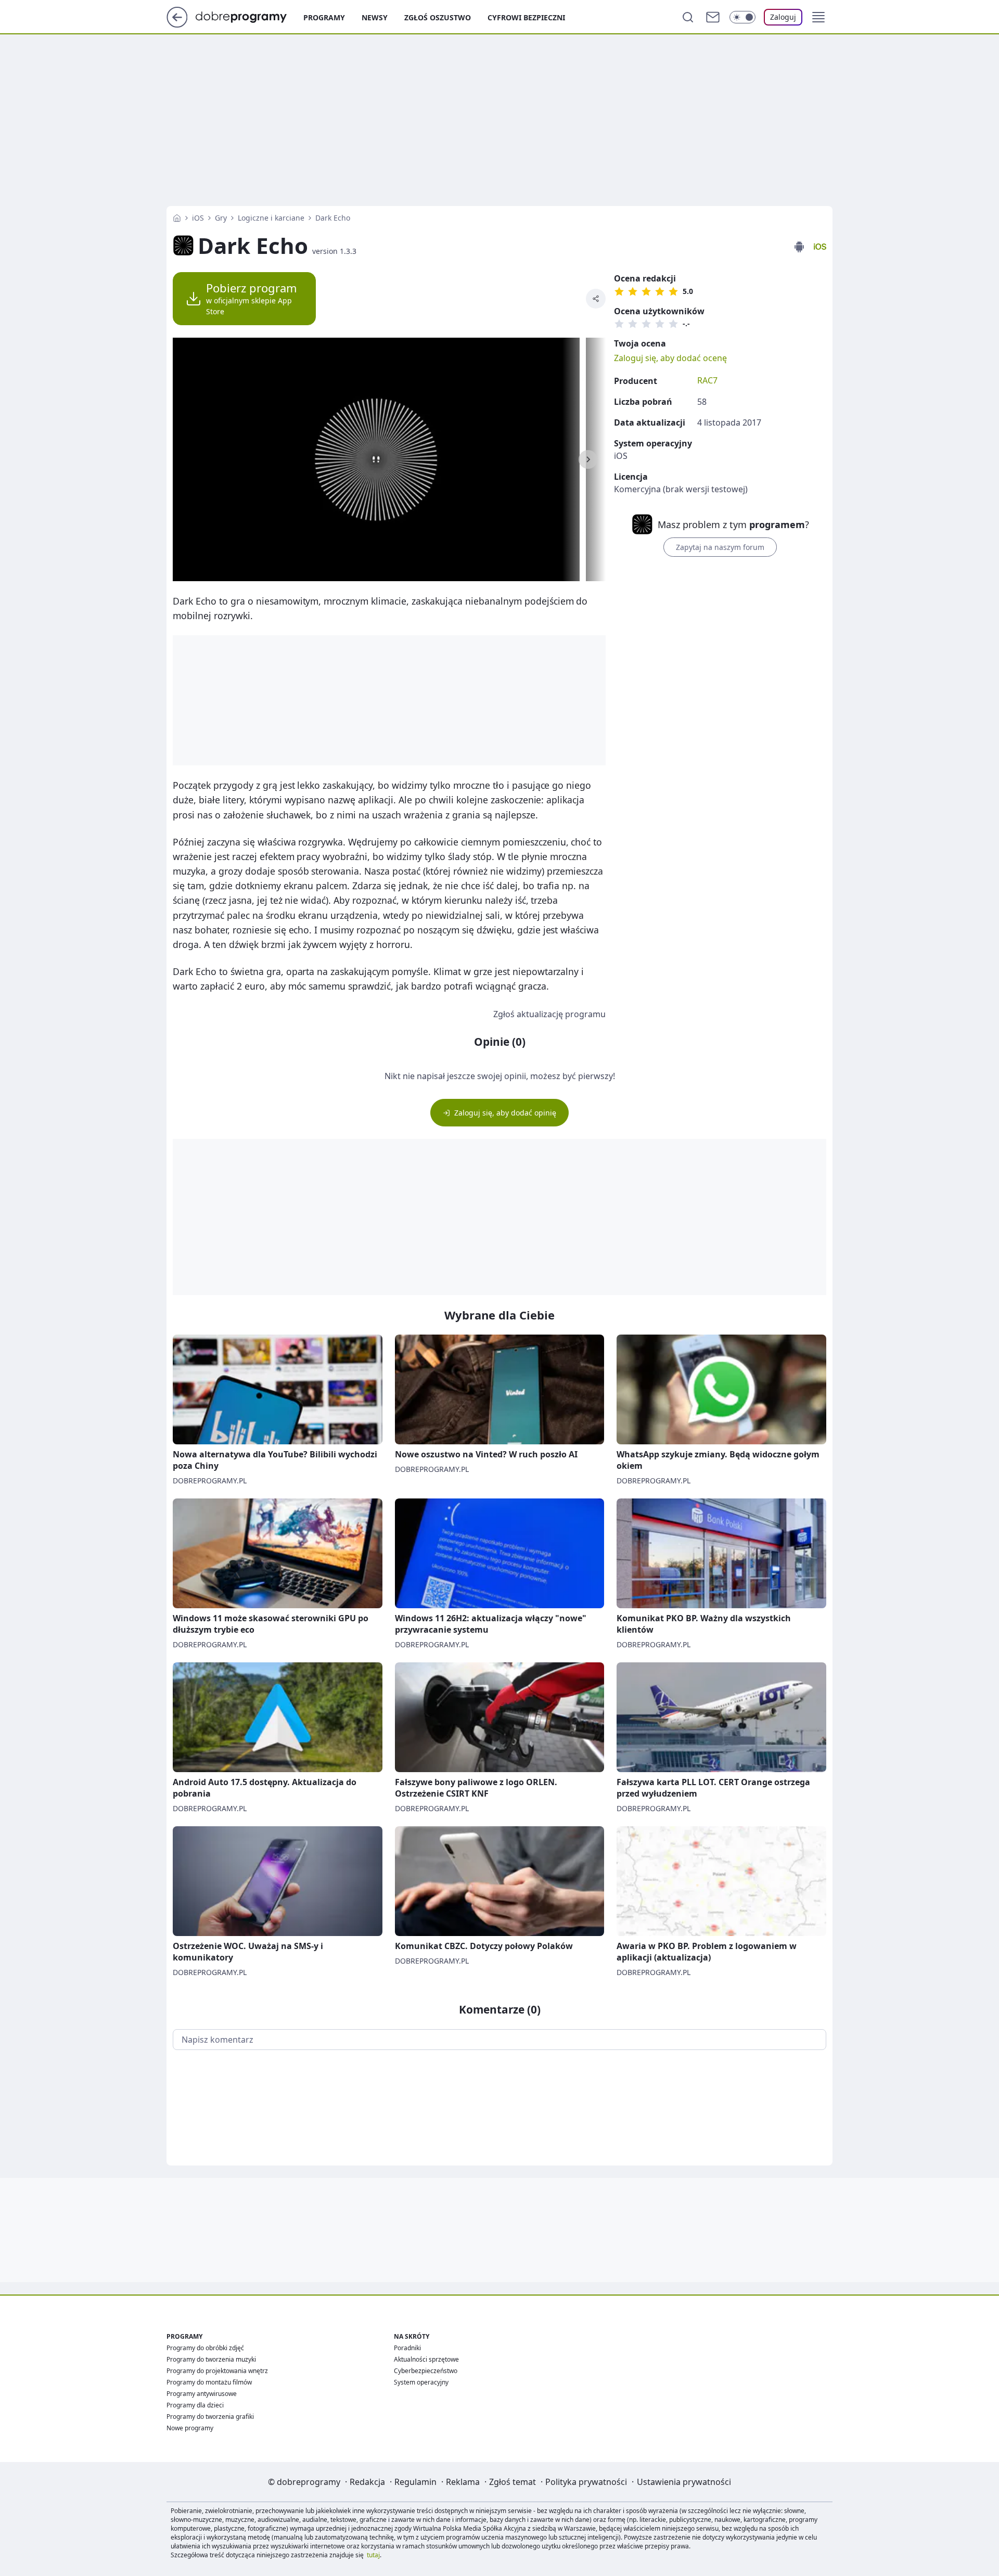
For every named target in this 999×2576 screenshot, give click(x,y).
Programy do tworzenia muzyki (211, 2359)
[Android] (799, 247)
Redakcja (367, 2482)
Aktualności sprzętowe (426, 2359)
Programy (324, 17)
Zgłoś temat (513, 2482)
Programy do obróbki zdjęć (205, 2348)
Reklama (463, 2482)
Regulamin (415, 2482)
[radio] (619, 291)
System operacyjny (421, 2382)
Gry (221, 218)
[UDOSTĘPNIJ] (596, 299)
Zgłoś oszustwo (438, 17)
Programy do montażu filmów (209, 2382)
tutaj (373, 2555)
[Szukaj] (688, 17)
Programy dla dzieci (195, 2405)
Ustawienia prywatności (684, 2482)
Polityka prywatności (586, 2482)
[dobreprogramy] (249, 16)
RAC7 (707, 380)
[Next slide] (588, 459)
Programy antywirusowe (202, 2394)
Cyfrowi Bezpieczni (526, 17)
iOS (198, 218)
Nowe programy (190, 2428)
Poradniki (407, 2348)
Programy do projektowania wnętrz (217, 2371)
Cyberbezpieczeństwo (426, 2371)
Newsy (375, 17)
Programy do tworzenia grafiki (210, 2417)
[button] (818, 17)
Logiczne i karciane (271, 218)
